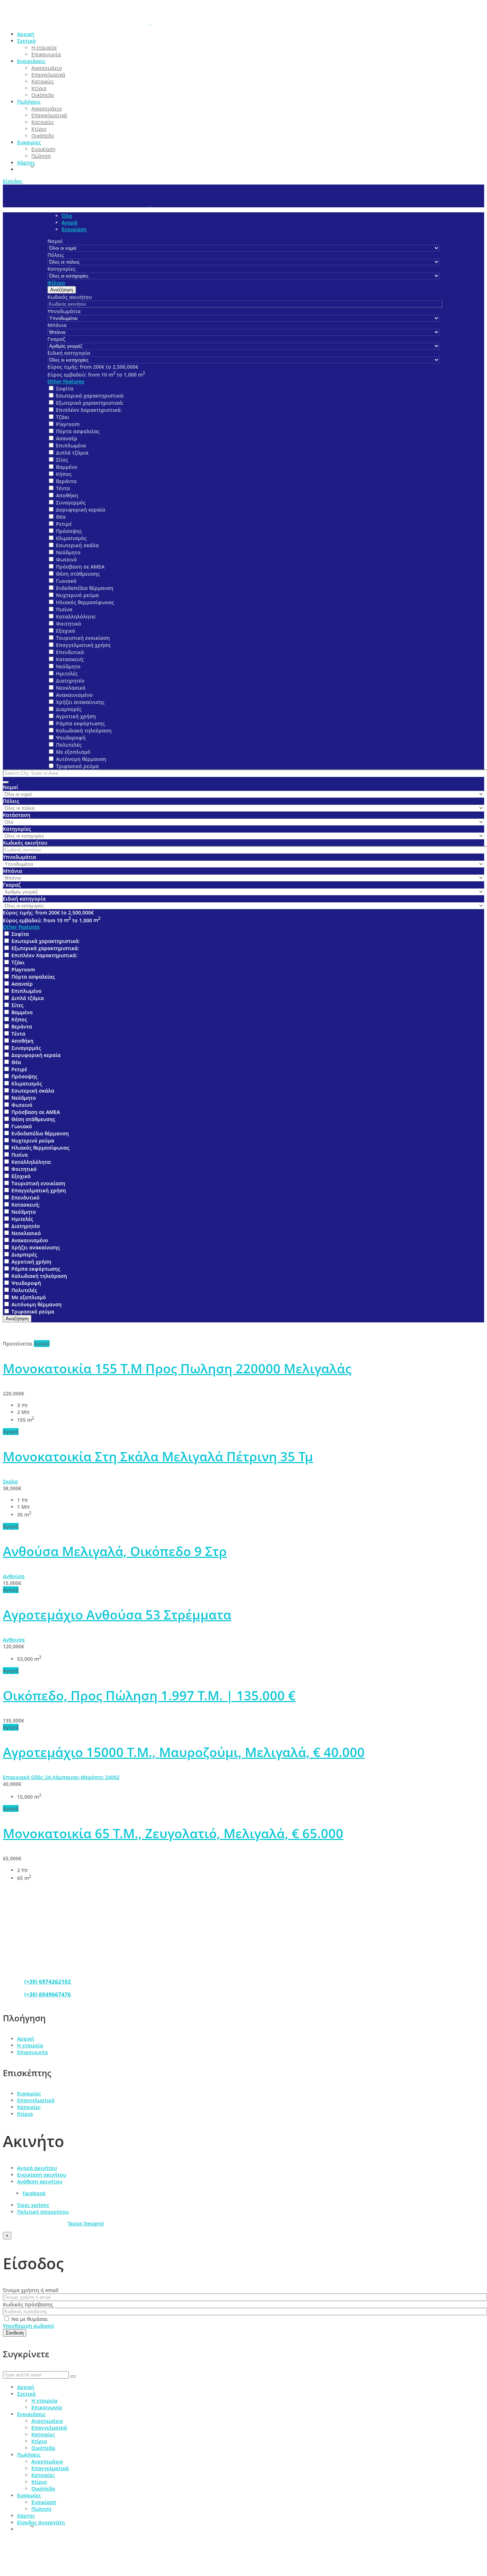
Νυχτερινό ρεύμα (77, 595)
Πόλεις (56, 255)
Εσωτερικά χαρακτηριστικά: (90, 396)
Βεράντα (66, 481)
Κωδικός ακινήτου (70, 297)
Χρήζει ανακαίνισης (80, 702)
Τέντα (63, 488)
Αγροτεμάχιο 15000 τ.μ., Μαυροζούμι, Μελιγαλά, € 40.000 (184, 1752)
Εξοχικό (66, 631)
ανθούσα (14, 1576)
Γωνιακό (66, 581)
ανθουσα (14, 1640)
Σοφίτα (65, 388)
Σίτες (62, 460)
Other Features (66, 381)
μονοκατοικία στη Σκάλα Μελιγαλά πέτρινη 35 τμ (158, 1457)
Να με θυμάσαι (29, 2319)
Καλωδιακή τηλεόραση (84, 730)
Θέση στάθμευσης (78, 574)
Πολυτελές (69, 745)
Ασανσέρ (67, 438)
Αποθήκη (67, 495)
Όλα (67, 216)
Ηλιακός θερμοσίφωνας (85, 602)
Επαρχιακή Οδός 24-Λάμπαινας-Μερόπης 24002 (61, 1777)
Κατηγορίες (61, 269)
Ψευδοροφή (71, 738)
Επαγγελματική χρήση (83, 645)
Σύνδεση (15, 2333)
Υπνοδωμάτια (64, 311)
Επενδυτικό (70, 652)
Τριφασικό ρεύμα (77, 766)
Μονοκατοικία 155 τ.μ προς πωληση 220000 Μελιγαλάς (177, 1369)
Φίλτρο (56, 283)
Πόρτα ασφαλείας (78, 431)
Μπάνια (57, 325)
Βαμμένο (67, 467)
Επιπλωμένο (71, 445)
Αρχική (26, 2039)
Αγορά (70, 222)
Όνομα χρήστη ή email (31, 2290)
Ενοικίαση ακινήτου (42, 2175)
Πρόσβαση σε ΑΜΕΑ (80, 567)
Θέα (61, 517)
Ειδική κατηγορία (69, 353)
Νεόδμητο (68, 552)
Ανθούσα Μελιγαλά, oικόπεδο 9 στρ (115, 1551)
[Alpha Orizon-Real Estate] (150, 22)
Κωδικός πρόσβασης (28, 2304)
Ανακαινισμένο (74, 695)
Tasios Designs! (86, 2223)
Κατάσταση (17, 815)
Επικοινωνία (32, 2052)
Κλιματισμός (71, 538)
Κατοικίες (29, 2107)
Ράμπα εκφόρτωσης (80, 723)
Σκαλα (10, 1481)
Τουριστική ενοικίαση (83, 638)
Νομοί (55, 241)
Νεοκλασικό (71, 688)
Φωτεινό (66, 559)
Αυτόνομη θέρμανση (81, 759)
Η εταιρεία (30, 2045)
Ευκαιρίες (29, 2093)
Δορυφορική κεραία (81, 510)
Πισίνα (64, 609)
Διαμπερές (69, 709)
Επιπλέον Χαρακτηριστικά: (89, 410)
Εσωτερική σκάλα (77, 545)
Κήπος (64, 474)
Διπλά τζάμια (72, 453)
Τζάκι (63, 417)
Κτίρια (25, 2114)
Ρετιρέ (64, 524)
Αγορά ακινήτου (37, 2168)
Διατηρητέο (70, 681)
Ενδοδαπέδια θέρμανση (85, 588)
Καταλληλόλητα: (76, 616)
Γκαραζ (56, 339)
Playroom (68, 424)
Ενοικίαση (74, 229)
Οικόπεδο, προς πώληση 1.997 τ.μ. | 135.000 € (149, 1696)
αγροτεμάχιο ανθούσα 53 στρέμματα (117, 1615)
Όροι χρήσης (33, 2205)
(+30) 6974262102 (48, 1981)
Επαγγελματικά (36, 2100)
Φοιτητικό (69, 624)
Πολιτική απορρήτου (43, 2212)
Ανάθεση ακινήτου (40, 2181)
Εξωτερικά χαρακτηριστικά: (90, 403)
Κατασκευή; (70, 659)
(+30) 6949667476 (48, 1994)
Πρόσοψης (69, 531)
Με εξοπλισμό (73, 752)
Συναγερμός (71, 502)
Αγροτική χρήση (76, 716)
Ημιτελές (67, 673)
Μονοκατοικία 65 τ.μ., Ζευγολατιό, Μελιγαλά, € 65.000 (173, 1833)
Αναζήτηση (62, 290)
